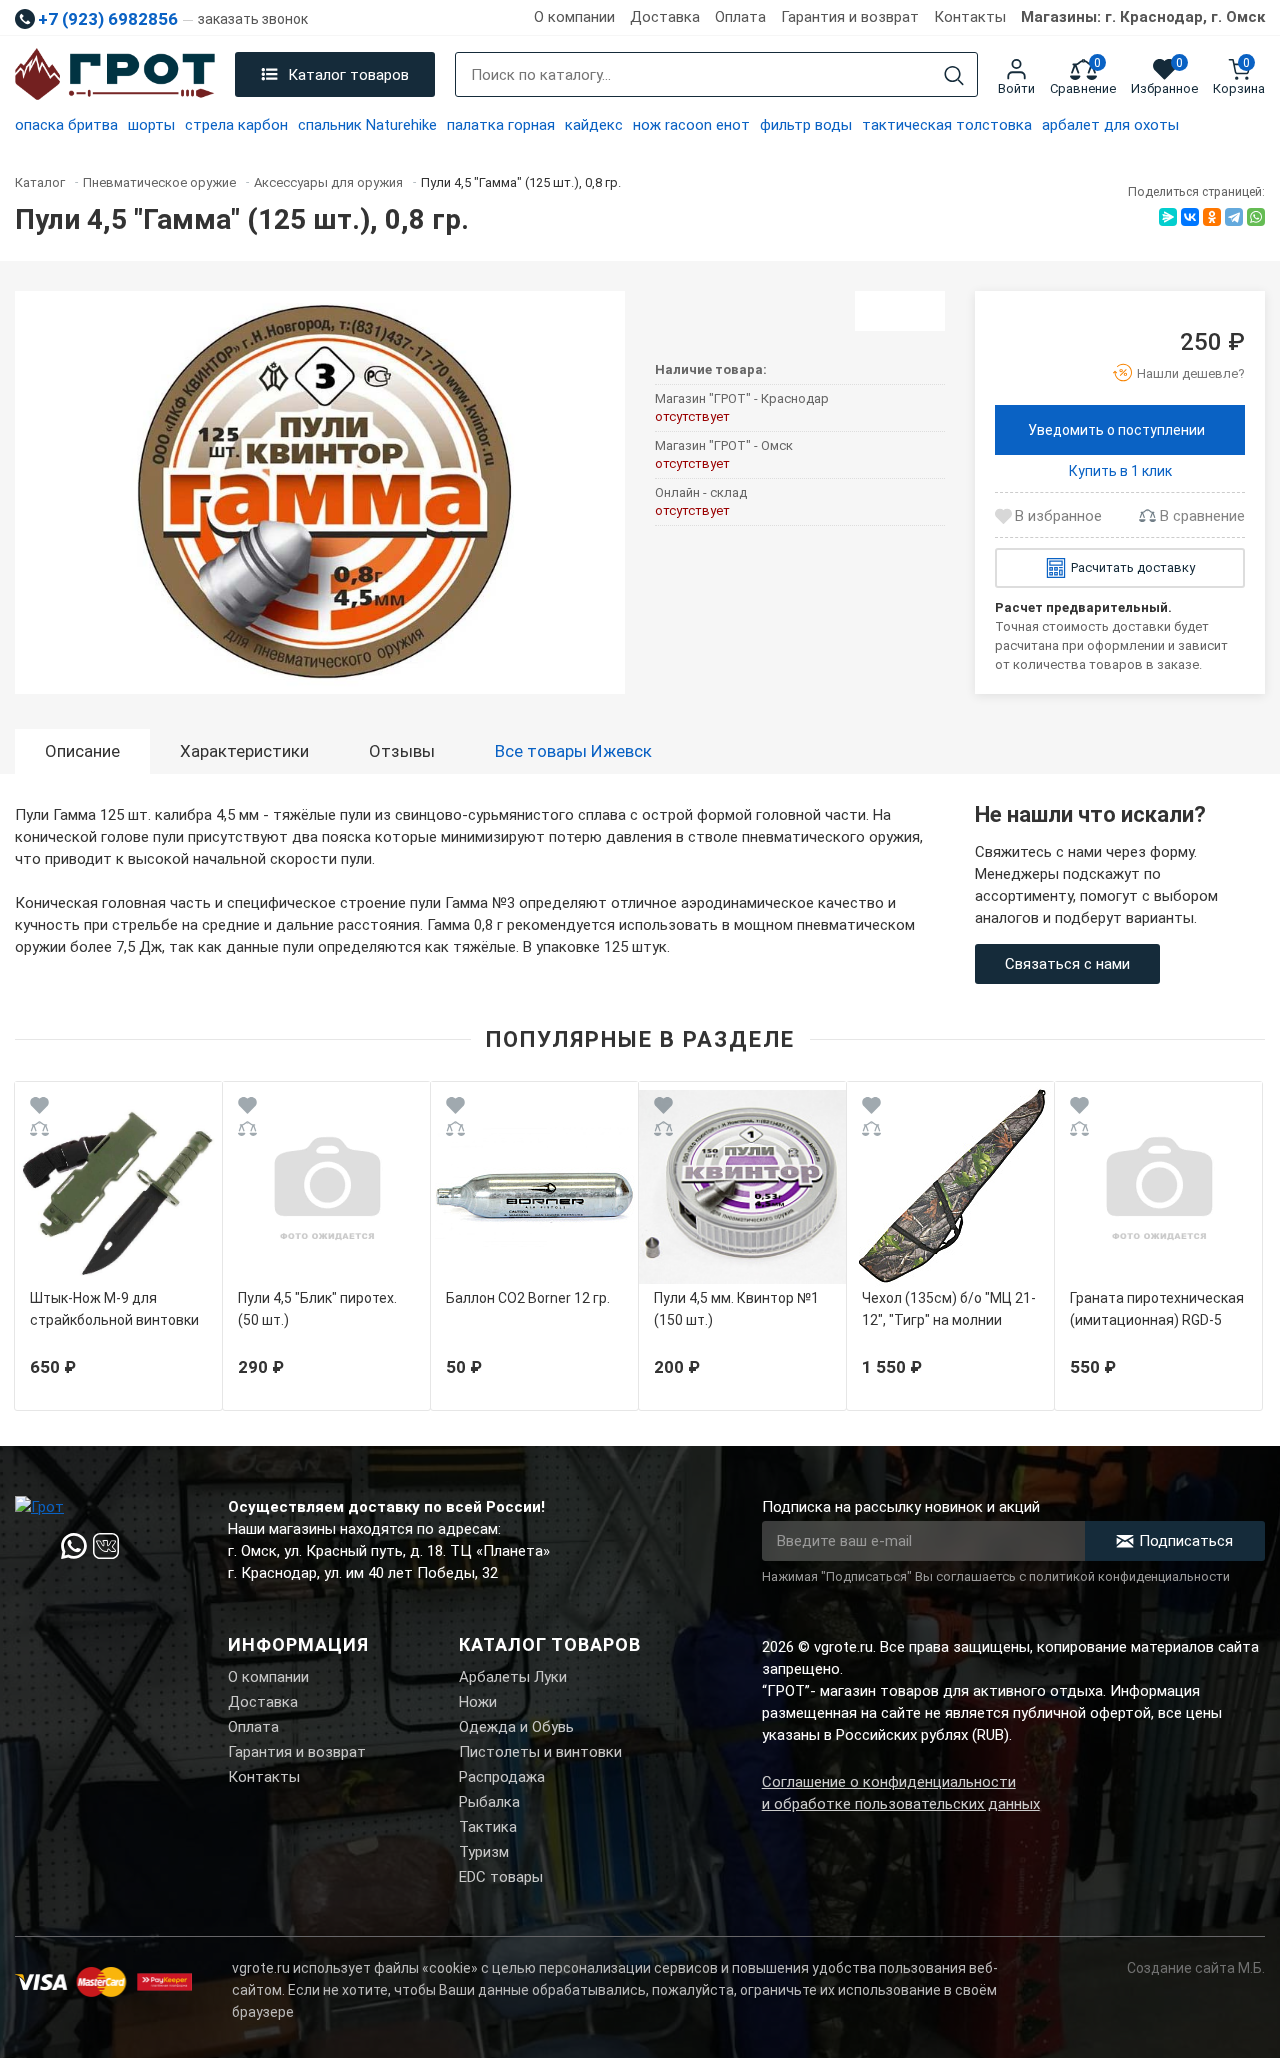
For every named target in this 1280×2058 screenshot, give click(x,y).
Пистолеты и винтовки (540, 1752)
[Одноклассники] (1212, 217)
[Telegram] (1234, 217)
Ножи (478, 1702)
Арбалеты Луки (513, 1677)
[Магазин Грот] (115, 75)
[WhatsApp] (1256, 217)
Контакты (970, 17)
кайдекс (594, 125)
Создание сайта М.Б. (1196, 1968)
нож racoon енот (691, 125)
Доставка (665, 17)
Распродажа (502, 1777)
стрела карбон (236, 125)
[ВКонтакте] (1190, 217)
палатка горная (501, 125)
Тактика (488, 1827)
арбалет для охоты (1110, 125)
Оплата (740, 17)
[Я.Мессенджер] (1168, 217)
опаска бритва (66, 125)
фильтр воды (806, 125)
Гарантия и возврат (850, 17)
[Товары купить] (900, 311)
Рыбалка (489, 1802)
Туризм (484, 1852)
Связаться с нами (1067, 964)
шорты (151, 125)
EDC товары (501, 1877)
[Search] (954, 75)
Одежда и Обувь (516, 1727)
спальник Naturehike (367, 125)
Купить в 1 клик (1120, 471)
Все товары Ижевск (573, 751)
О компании (574, 17)
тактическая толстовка (947, 125)
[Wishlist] (39, 1108)
